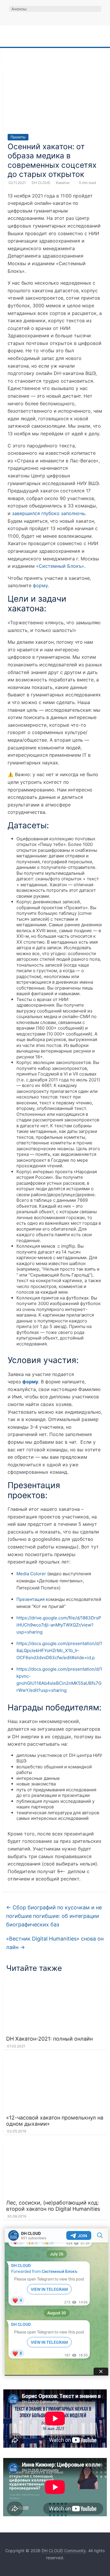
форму (40, 585)
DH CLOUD (42, 183)
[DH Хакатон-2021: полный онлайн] (55, 1982)
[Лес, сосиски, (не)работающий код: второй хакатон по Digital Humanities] (55, 2145)
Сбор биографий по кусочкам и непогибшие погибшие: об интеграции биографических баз (54, 1916)
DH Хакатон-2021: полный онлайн (49, 2039)
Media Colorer (31, 1574)
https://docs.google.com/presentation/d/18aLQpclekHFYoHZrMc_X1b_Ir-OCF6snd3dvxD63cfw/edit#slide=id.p (59, 1650)
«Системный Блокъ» (60, 566)
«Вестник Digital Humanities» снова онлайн (55, 1943)
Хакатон (63, 183)
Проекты (18, 137)
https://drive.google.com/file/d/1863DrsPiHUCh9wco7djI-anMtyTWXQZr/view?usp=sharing (59, 1625)
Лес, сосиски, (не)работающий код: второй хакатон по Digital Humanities (53, 2206)
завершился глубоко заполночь (49, 513)
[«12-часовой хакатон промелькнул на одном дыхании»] (55, 2060)
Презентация (31, 1599)
